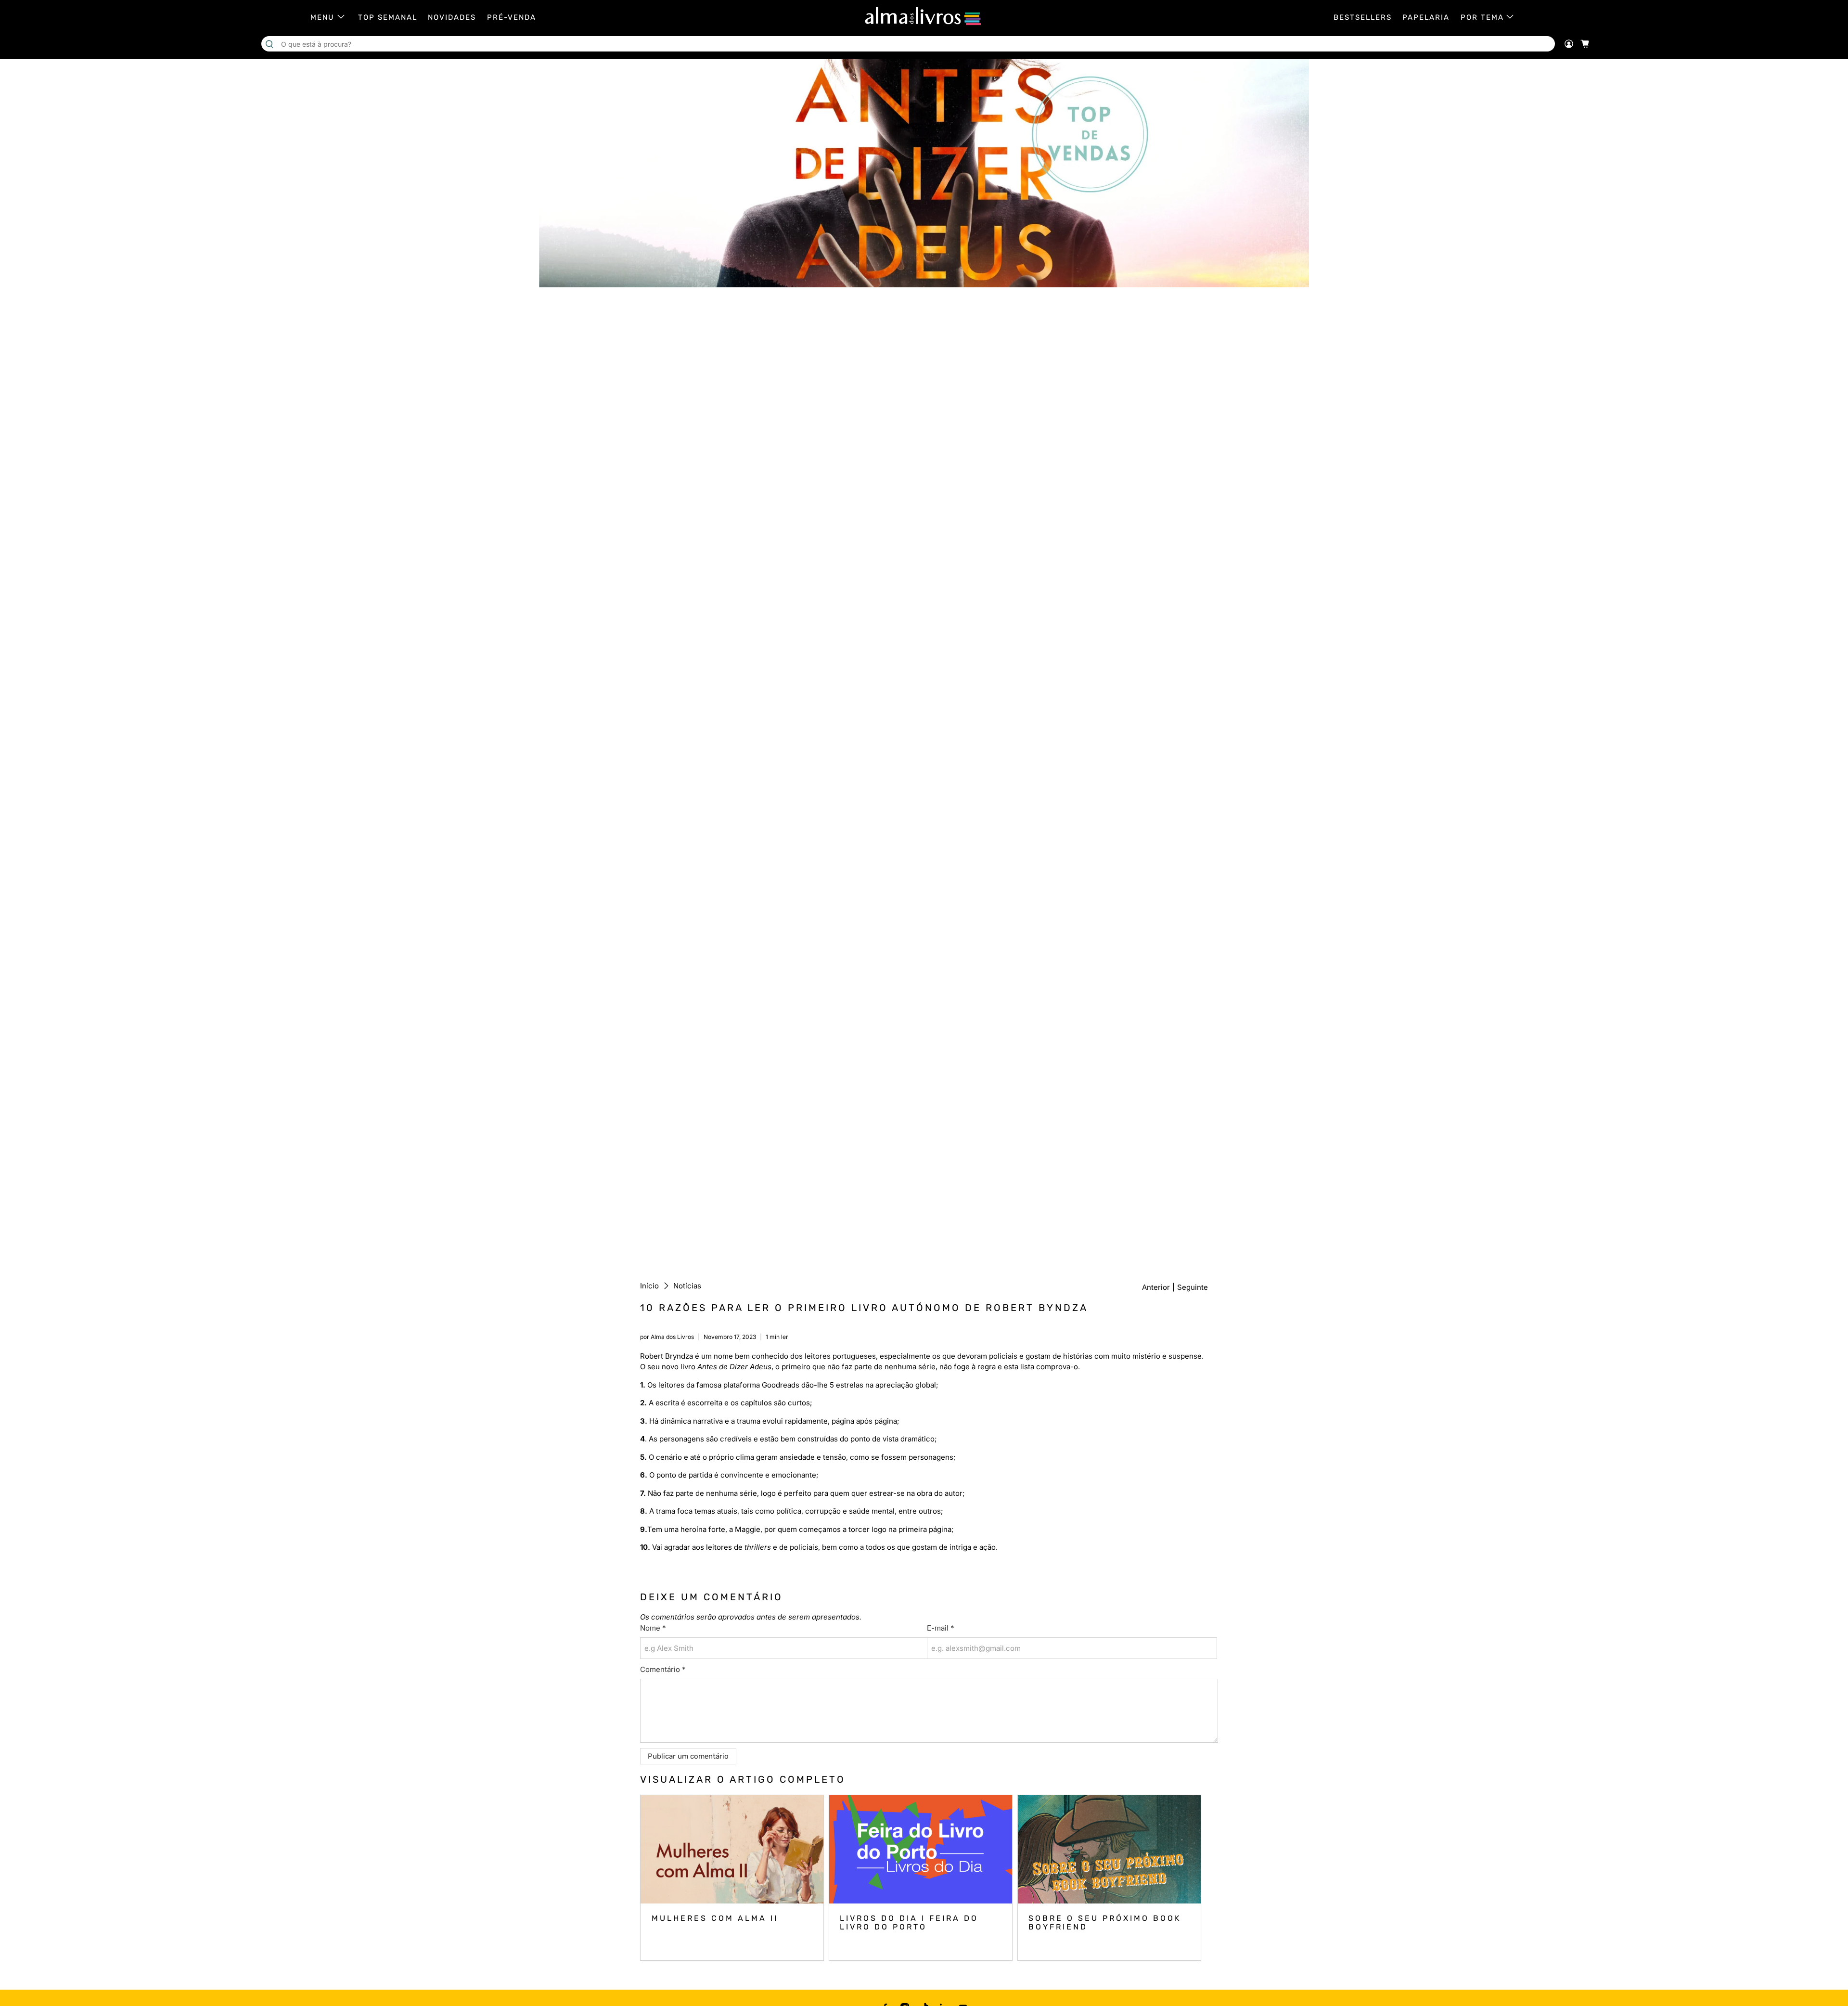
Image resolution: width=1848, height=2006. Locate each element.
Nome (653, 1628)
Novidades (452, 17)
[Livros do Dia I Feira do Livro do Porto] (921, 1849)
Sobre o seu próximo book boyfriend (1105, 1922)
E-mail (940, 1628)
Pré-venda (512, 17)
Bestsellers (1363, 17)
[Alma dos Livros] (924, 16)
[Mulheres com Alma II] (732, 1849)
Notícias (687, 1286)
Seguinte (1193, 1287)
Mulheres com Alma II (715, 1918)
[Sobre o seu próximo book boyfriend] (1109, 1849)
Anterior (1156, 1287)
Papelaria (1426, 17)
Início (649, 1286)
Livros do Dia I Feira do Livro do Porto (909, 1922)
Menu (322, 17)
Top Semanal (388, 17)
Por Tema (1482, 17)
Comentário (663, 1669)
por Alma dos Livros (667, 1337)
